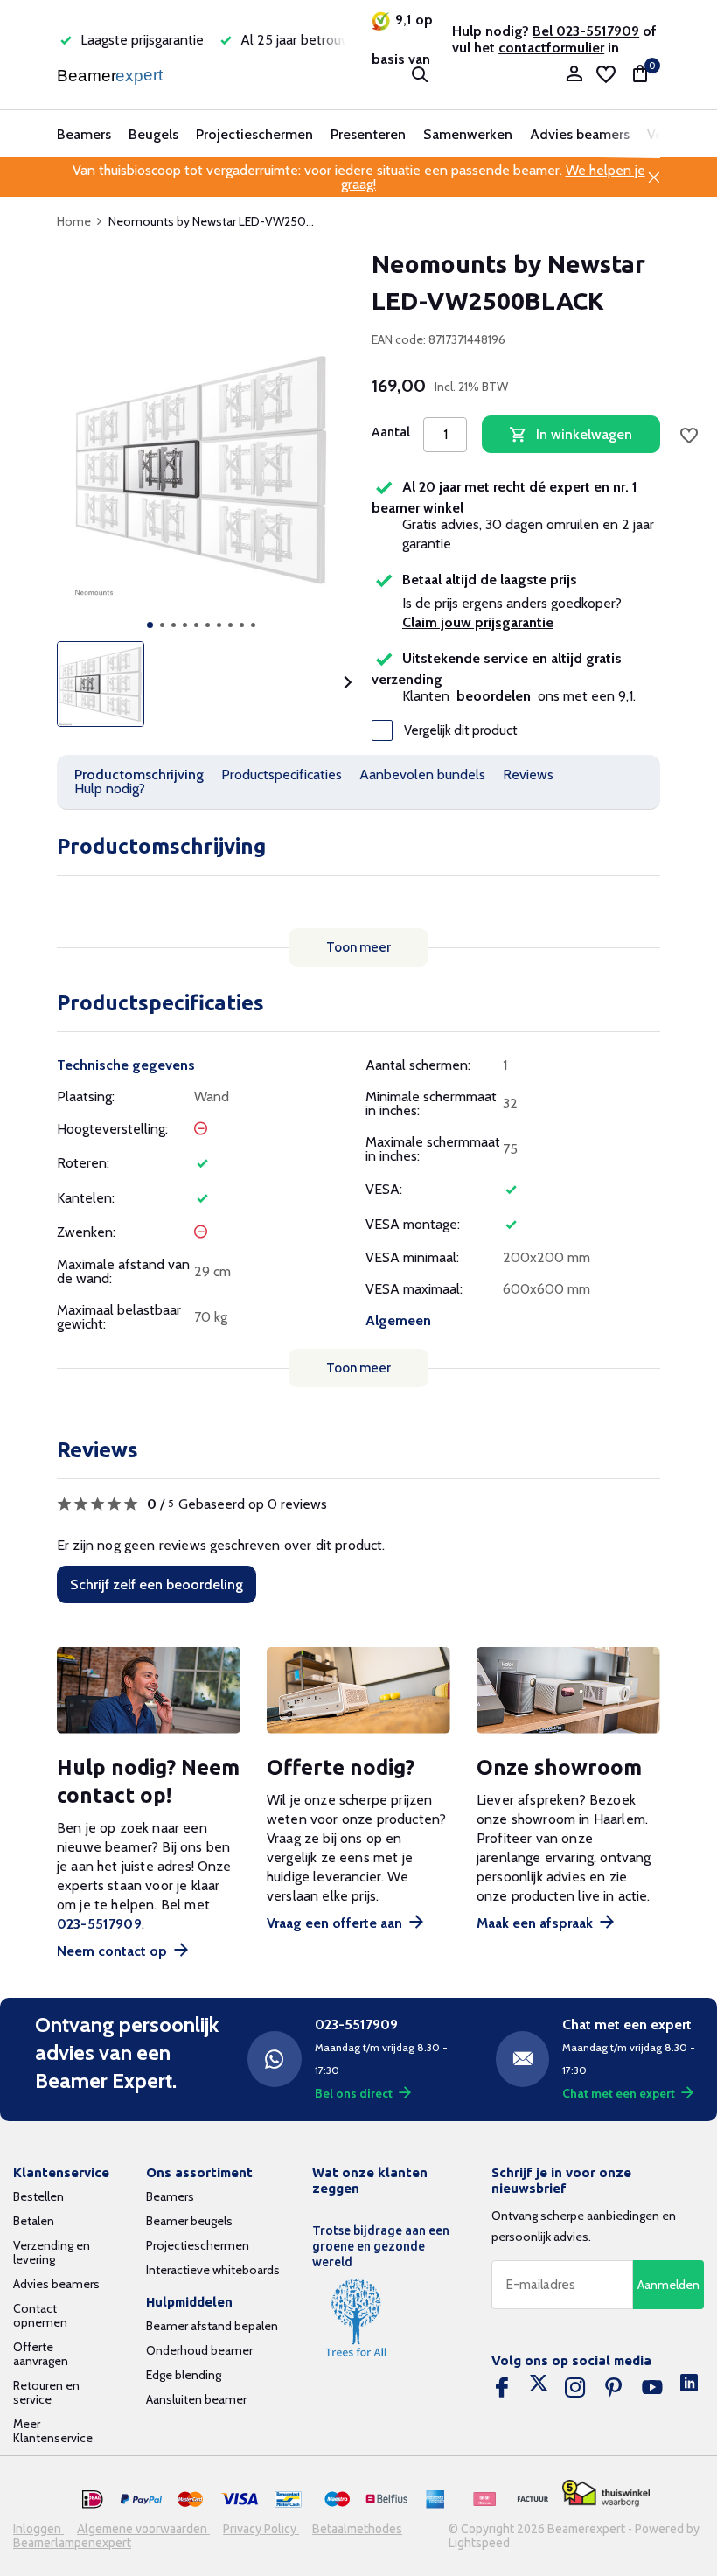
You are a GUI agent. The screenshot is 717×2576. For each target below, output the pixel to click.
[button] (150, 625)
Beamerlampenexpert (72, 2543)
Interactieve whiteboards (213, 2270)
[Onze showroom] (568, 1690)
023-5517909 (99, 1924)
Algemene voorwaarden (143, 2529)
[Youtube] (652, 2388)
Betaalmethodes (357, 2529)
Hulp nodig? (110, 789)
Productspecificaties (282, 775)
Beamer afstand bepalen (212, 2326)
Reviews (528, 775)
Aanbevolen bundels (422, 775)
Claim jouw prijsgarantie (478, 622)
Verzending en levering (52, 2252)
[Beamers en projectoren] (111, 74)
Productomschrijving (139, 775)
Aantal (391, 432)
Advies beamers (580, 134)
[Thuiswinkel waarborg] (606, 2493)
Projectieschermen (254, 134)
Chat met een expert (619, 2093)
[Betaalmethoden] (93, 2500)
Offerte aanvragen (41, 2354)
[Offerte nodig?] (358, 1690)
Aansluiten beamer (196, 2399)
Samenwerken (468, 134)
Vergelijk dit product (461, 730)
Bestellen (38, 2196)
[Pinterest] (614, 2388)
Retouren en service (46, 2392)
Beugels (153, 134)
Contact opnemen (40, 2315)
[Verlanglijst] (606, 74)
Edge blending (184, 2375)
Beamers (84, 134)
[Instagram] (575, 2388)
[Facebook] (502, 2388)
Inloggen (38, 2529)
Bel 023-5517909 (586, 31)
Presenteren (368, 134)
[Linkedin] (689, 2388)
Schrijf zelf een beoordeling (157, 1585)
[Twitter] (539, 2388)
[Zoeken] (420, 74)
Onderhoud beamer (199, 2350)
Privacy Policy (261, 2529)
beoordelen (494, 696)
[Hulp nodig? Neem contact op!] (149, 1690)
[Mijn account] (574, 75)
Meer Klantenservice (53, 2431)
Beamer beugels (189, 2221)
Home (74, 221)
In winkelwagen (584, 434)
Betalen (34, 2221)
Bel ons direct (354, 2093)
